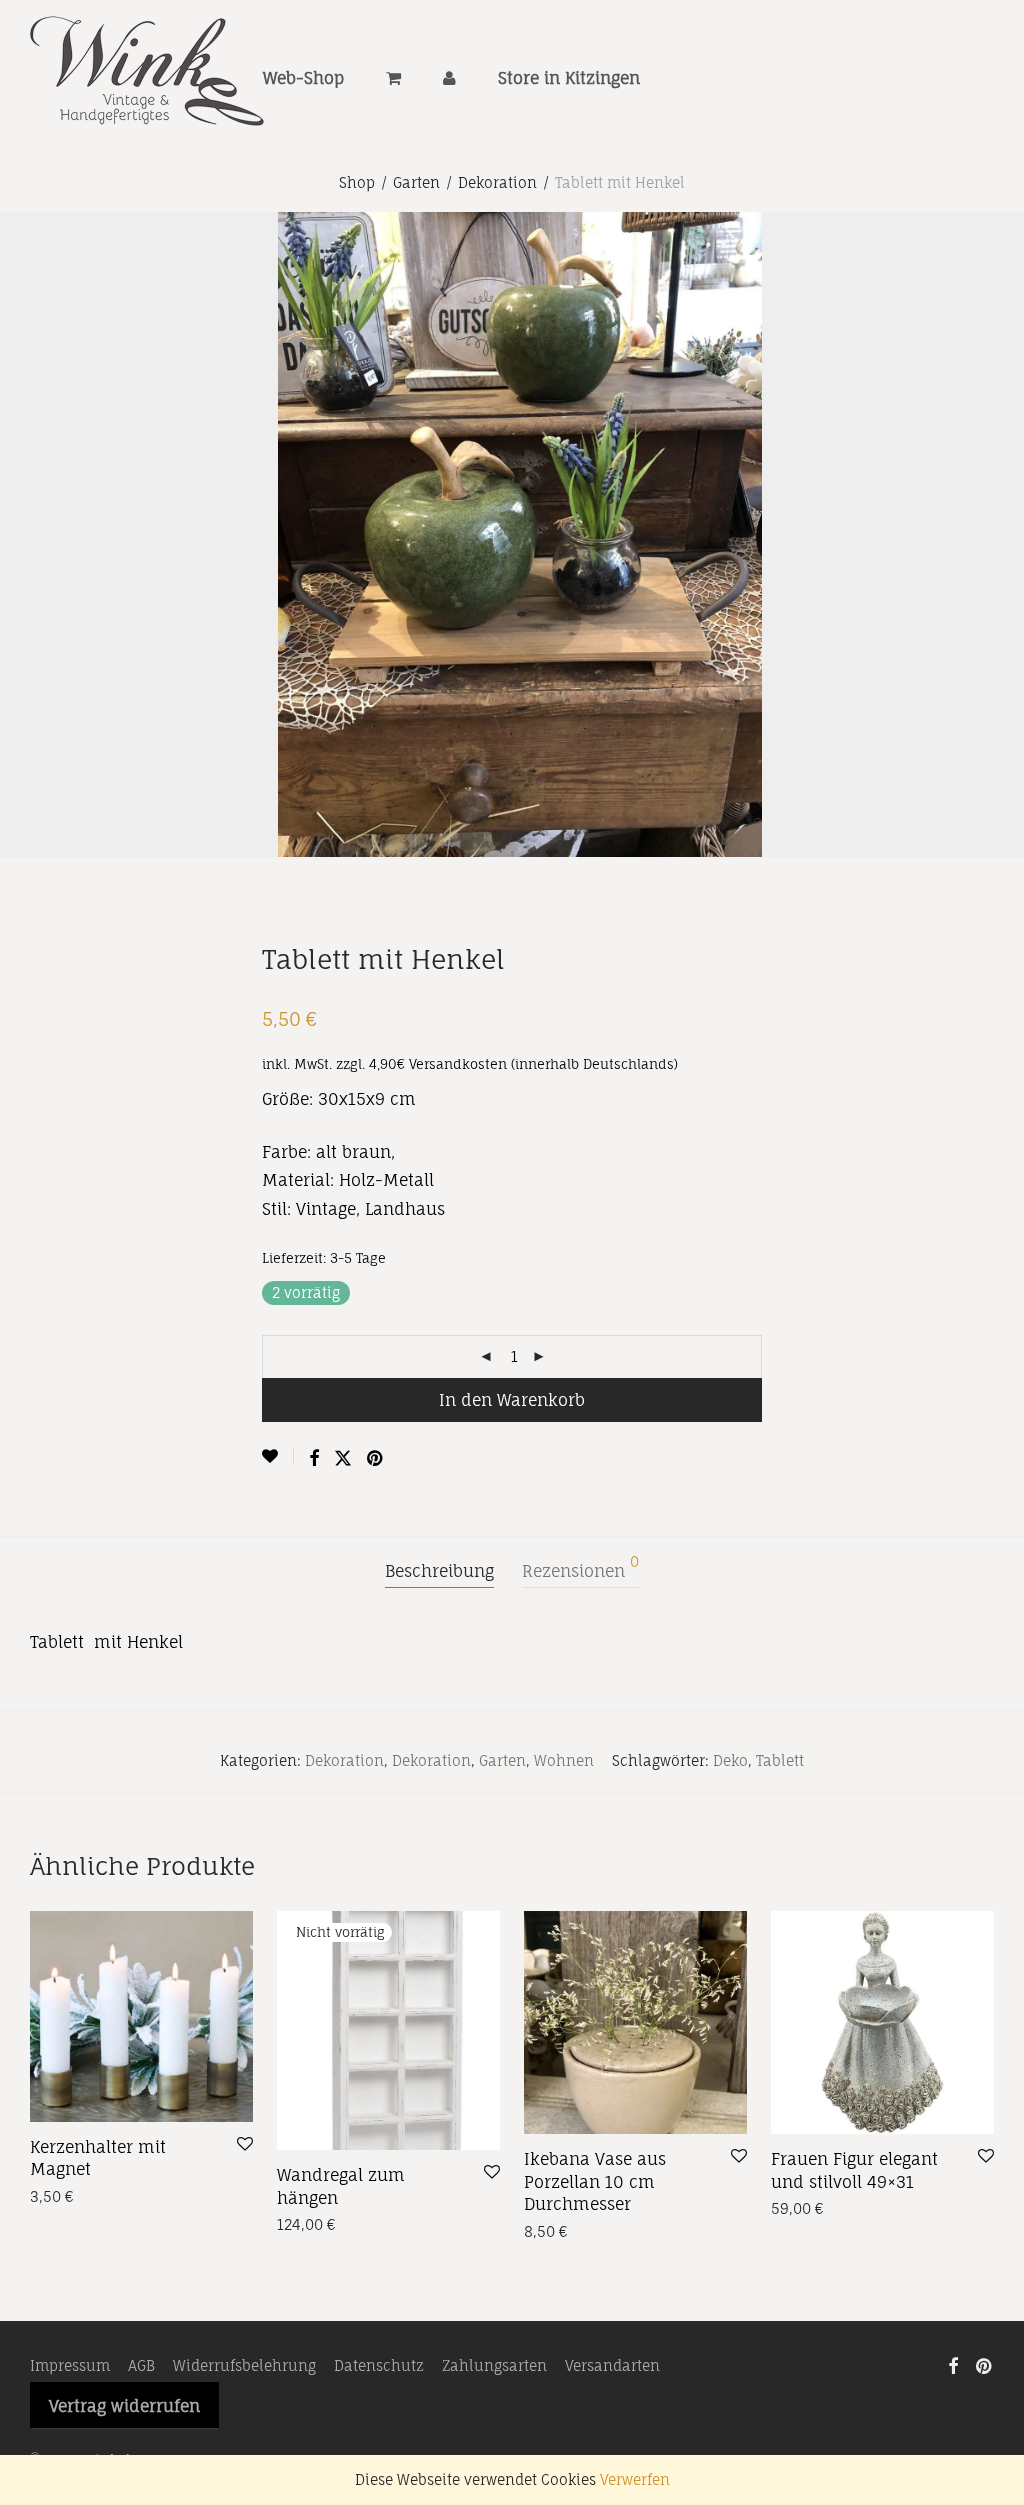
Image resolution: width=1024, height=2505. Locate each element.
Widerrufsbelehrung (244, 2365)
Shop (357, 182)
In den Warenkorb (512, 1400)
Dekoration (497, 182)
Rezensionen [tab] (580, 1568)
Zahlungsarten (494, 2365)
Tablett (780, 1760)
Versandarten (612, 2365)
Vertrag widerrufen (124, 2406)
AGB (141, 2365)
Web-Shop (303, 78)
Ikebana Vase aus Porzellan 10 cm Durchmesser (595, 2181)
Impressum (70, 2365)
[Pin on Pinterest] (376, 1458)
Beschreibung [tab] (439, 1571)
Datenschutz (379, 2365)
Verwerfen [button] (635, 2479)
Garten (416, 182)
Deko (730, 1760)
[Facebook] (953, 2364)
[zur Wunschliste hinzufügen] (278, 1456)
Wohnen (564, 1760)
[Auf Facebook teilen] (314, 1458)
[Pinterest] (985, 2364)
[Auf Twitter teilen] (343, 1458)
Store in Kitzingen (569, 78)
